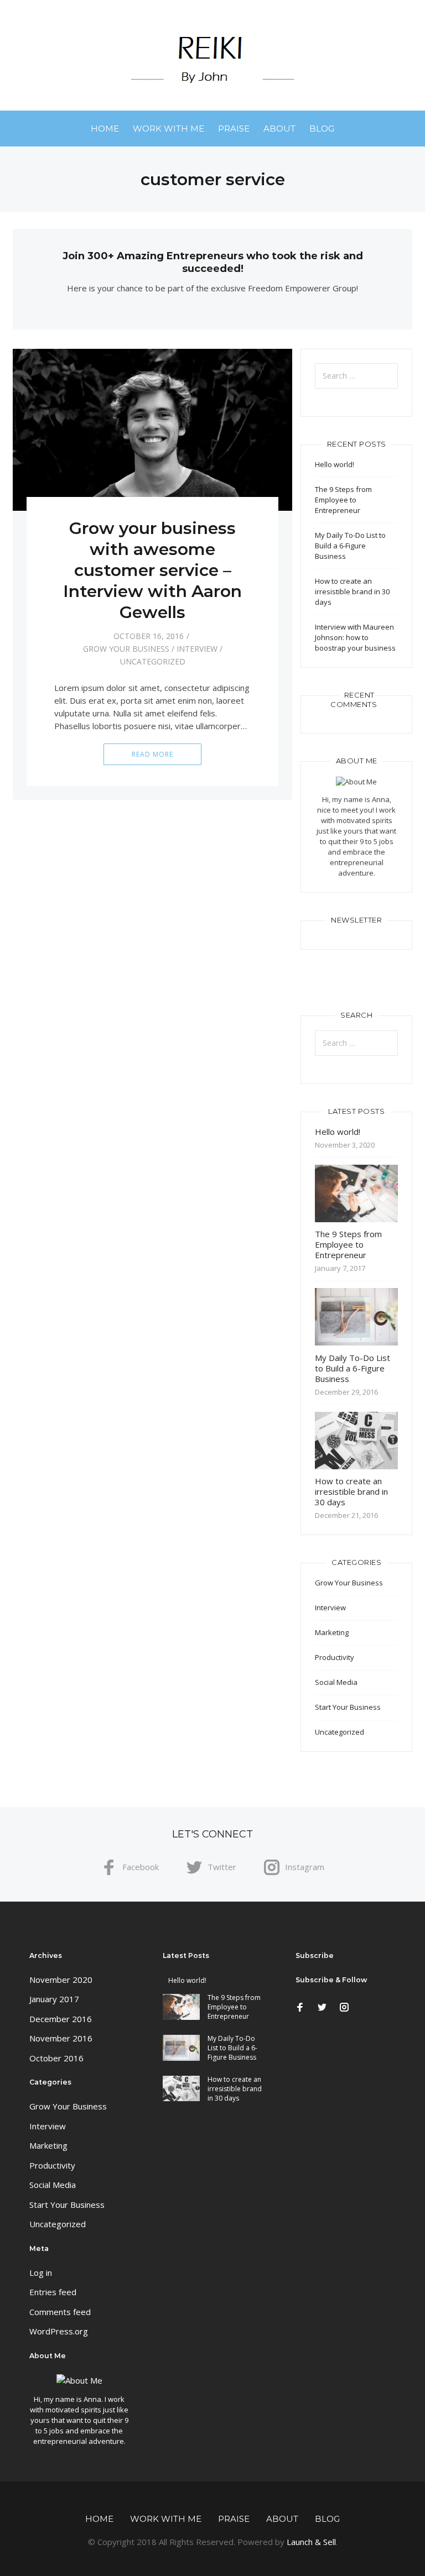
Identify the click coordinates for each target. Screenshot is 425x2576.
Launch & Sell (311, 2542)
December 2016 (61, 2019)
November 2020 (61, 1980)
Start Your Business (348, 1707)
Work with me (169, 129)
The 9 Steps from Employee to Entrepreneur (343, 500)
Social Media (336, 1682)
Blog (322, 129)
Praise (234, 129)
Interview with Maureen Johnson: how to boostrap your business (355, 637)
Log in (41, 2273)
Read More (152, 754)
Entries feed (53, 2292)
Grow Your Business (126, 649)
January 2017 (54, 1999)
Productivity (335, 1657)
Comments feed (60, 2312)
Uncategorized (153, 661)
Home (105, 129)
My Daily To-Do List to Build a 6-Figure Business (350, 546)
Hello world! (335, 464)
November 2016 (61, 2038)
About (279, 129)
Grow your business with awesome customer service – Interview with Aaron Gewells (152, 570)
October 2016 (56, 2058)
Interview (197, 649)
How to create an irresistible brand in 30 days (352, 591)
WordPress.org (59, 2331)
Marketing (332, 1632)
